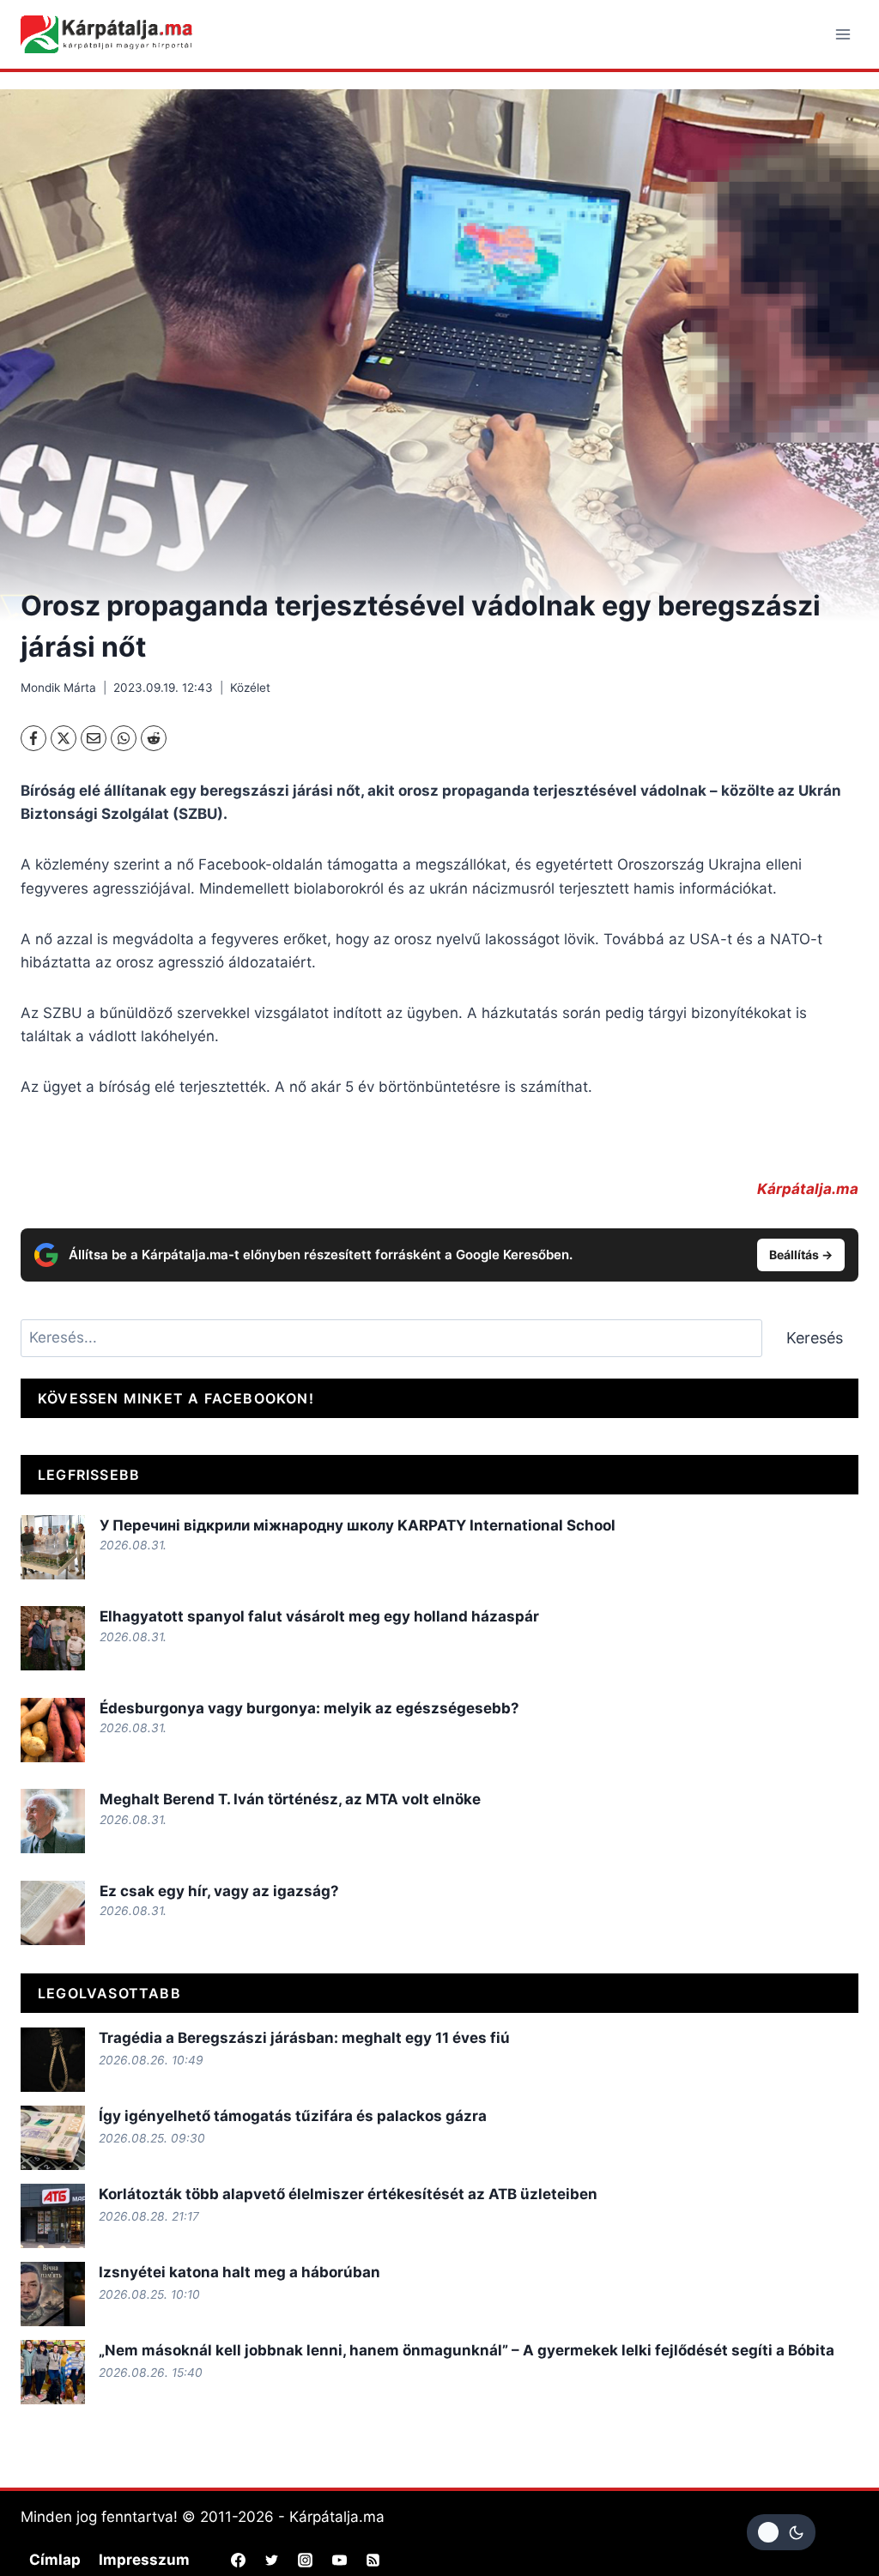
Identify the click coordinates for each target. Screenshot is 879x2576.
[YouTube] (339, 2560)
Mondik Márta (58, 688)
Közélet (250, 688)
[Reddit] (154, 738)
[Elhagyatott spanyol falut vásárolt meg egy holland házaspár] (53, 1638)
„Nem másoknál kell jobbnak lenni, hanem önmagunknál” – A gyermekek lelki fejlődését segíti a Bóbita (467, 2350)
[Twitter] (272, 2560)
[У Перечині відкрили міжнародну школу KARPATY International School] (53, 1547)
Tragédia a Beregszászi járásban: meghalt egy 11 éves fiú (304, 2038)
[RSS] (373, 2560)
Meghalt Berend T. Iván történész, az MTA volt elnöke (290, 1799)
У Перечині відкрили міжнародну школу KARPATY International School (358, 1525)
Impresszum (144, 2560)
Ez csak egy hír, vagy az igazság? (219, 1891)
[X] (64, 738)
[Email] (94, 738)
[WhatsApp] (124, 738)
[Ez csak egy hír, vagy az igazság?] (53, 1913)
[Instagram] (306, 2560)
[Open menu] (843, 34)
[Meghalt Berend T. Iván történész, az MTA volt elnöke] (53, 1821)
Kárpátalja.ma (808, 1189)
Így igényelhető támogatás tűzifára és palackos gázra (293, 2116)
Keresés (815, 1338)
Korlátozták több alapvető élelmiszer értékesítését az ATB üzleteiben (348, 2194)
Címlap (55, 2560)
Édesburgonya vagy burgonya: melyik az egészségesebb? (311, 1708)
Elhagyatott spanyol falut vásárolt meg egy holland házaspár (319, 1616)
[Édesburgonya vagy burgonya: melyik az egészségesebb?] (53, 1730)
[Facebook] (33, 738)
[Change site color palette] (781, 2532)
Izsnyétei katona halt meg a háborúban (239, 2272)
